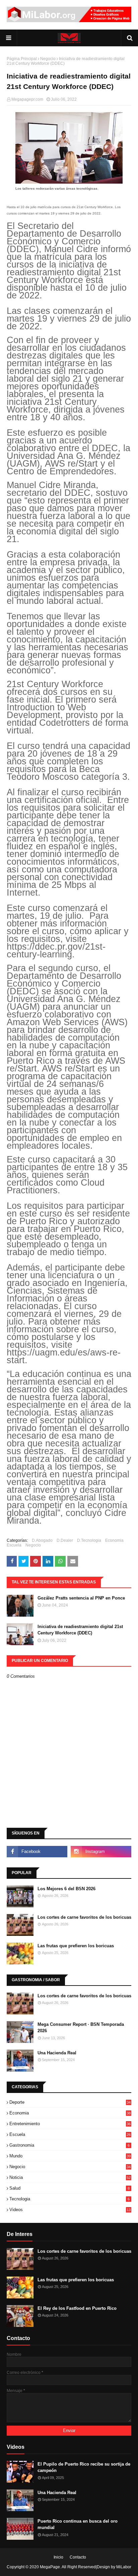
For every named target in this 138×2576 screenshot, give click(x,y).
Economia (114, 1540)
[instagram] (101, 1852)
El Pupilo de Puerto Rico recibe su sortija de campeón (84, 2467)
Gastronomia (70, 2145)
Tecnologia (70, 2199)
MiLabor (124, 2567)
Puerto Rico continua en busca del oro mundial (78, 2524)
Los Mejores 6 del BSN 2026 (66, 1889)
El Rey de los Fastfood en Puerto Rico (77, 2308)
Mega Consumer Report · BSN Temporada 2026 (81, 2028)
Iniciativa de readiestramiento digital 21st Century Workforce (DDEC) (80, 1630)
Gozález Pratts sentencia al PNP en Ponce (81, 1598)
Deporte (70, 2102)
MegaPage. (50, 2567)
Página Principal (22, 59)
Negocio (48, 59)
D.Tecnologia (89, 1540)
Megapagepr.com (27, 99)
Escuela (14, 1545)
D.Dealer (65, 1540)
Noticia (70, 2177)
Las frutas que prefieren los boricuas (76, 1946)
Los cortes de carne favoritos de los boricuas (84, 1917)
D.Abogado (42, 1540)
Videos (70, 2210)
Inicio (58, 2557)
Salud (70, 2188)
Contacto (78, 2557)
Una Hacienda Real (57, 2053)
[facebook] (37, 1852)
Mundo (70, 2156)
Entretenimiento (70, 2124)
